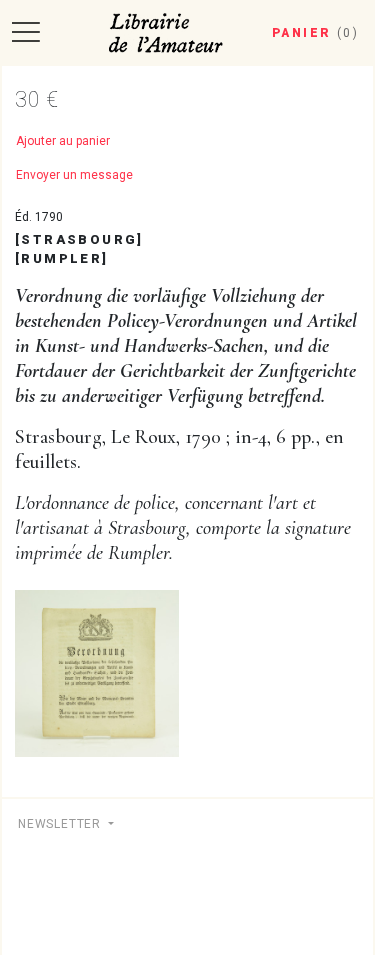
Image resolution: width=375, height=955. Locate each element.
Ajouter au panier (63, 141)
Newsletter (61, 824)
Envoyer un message (74, 175)
